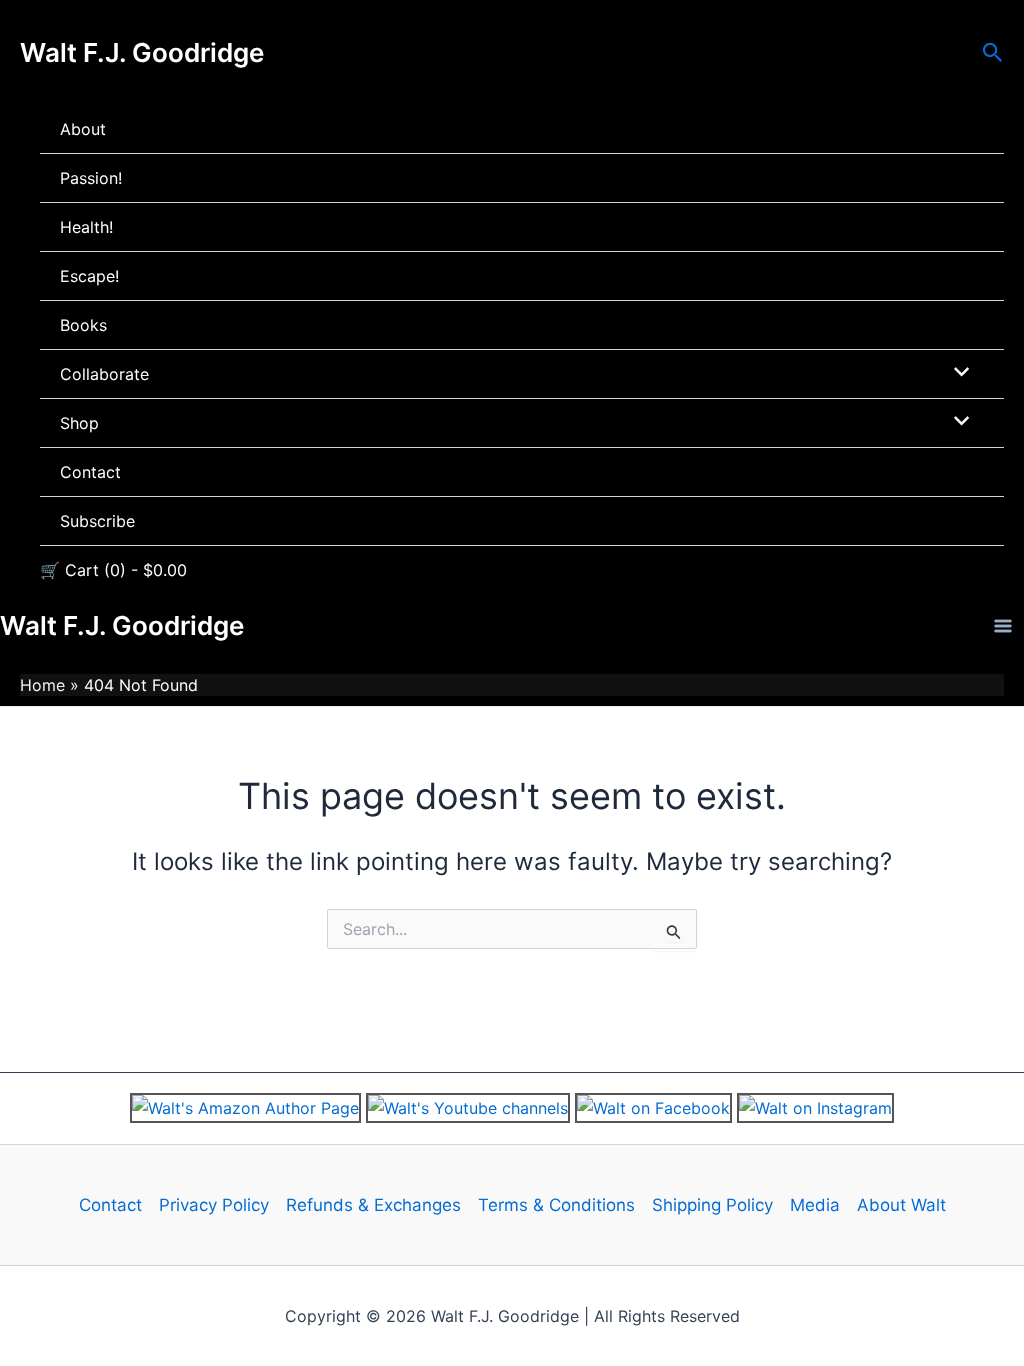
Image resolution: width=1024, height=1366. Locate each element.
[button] (993, 53)
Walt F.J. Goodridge (142, 52)
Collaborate (104, 374)
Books (83, 325)
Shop (79, 423)
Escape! (89, 276)
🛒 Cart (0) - (113, 570)
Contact (90, 472)
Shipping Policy (712, 1205)
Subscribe (97, 521)
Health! (86, 227)
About (83, 129)
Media (815, 1205)
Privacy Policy (214, 1205)
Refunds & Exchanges (373, 1205)
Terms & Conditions (556, 1205)
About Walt (901, 1205)
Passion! (91, 178)
